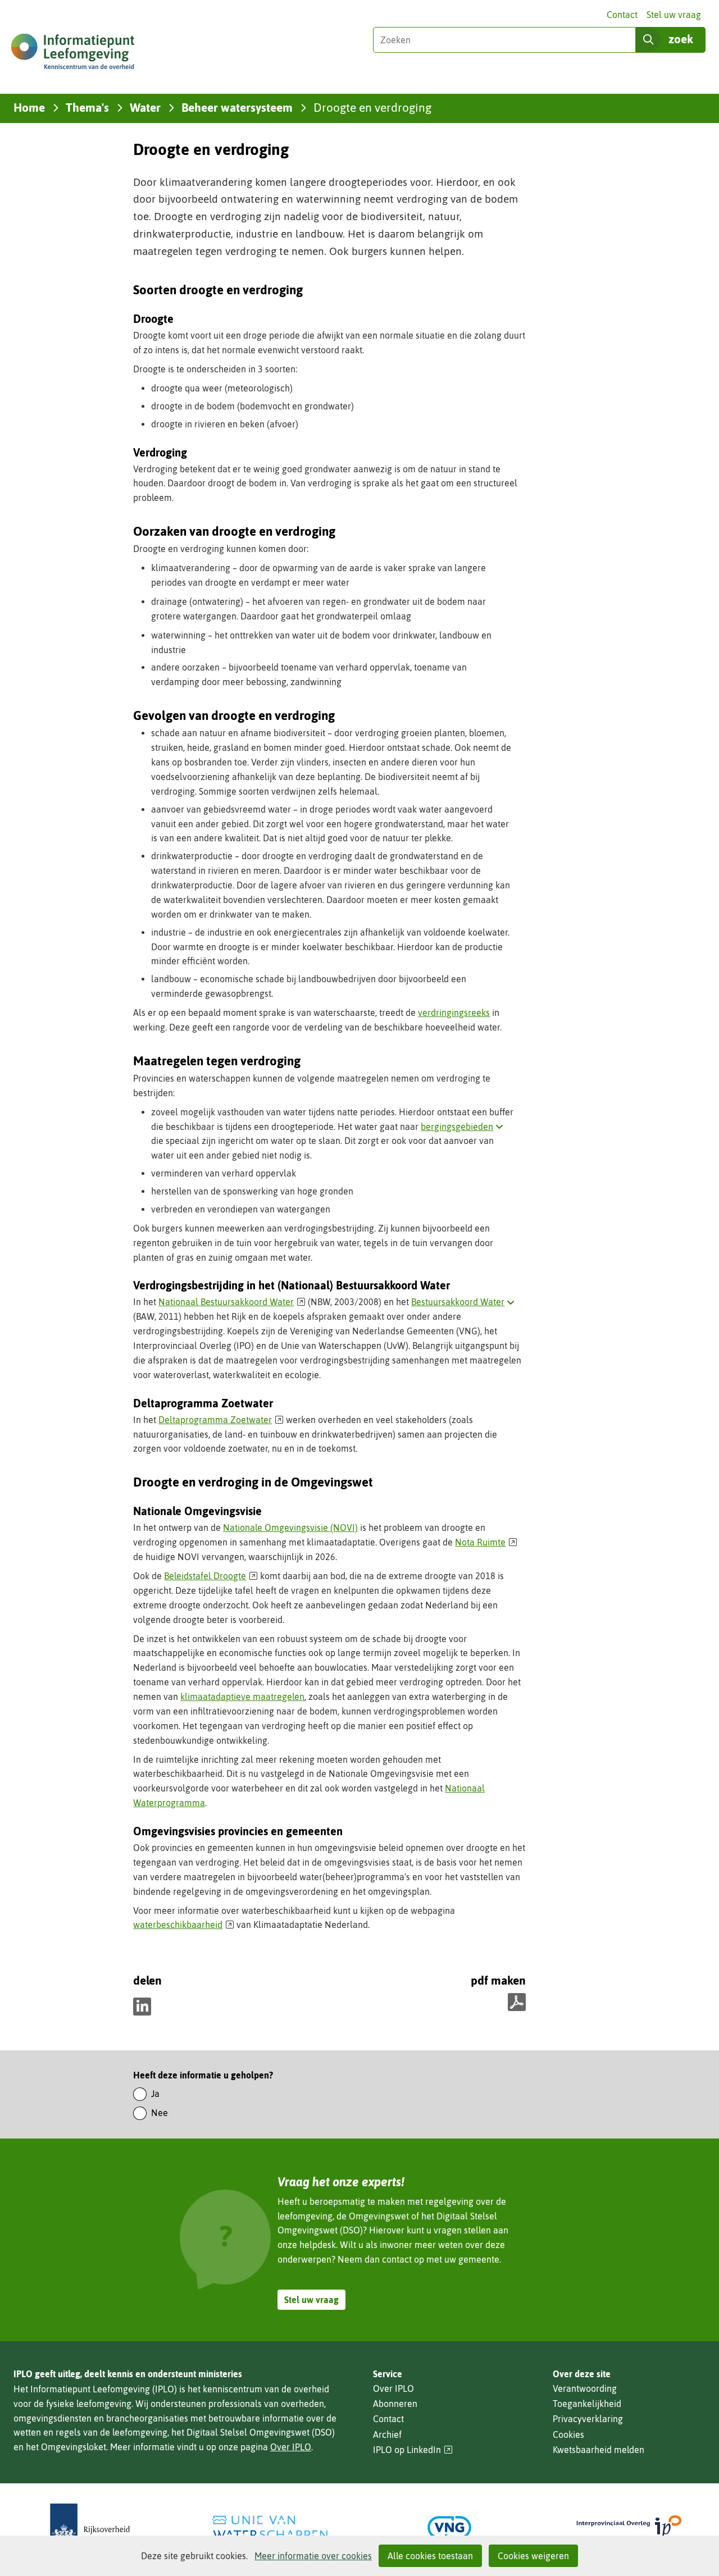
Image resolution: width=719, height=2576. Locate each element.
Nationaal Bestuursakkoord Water (232, 1302)
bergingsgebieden (464, 1127)
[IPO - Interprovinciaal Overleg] (629, 2527)
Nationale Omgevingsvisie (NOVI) (290, 1528)
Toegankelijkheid (587, 2404)
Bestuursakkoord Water (465, 1302)
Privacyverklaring (588, 2419)
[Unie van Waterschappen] (270, 2527)
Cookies (568, 2434)
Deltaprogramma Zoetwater (221, 1420)
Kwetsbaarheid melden (599, 2450)
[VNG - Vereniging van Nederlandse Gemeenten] (449, 2527)
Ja (155, 2094)
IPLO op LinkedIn (413, 2450)
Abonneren (395, 2404)
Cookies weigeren (533, 2556)
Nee (160, 2113)
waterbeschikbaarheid (184, 1925)
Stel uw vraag (674, 15)
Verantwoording (585, 2388)
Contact (622, 15)
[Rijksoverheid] (90, 2527)
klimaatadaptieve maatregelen (242, 1697)
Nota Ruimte (486, 1542)
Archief (387, 2434)
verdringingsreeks (454, 1013)
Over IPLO (291, 2447)
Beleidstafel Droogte (211, 1576)
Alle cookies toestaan (430, 2556)
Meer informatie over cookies (313, 2556)
